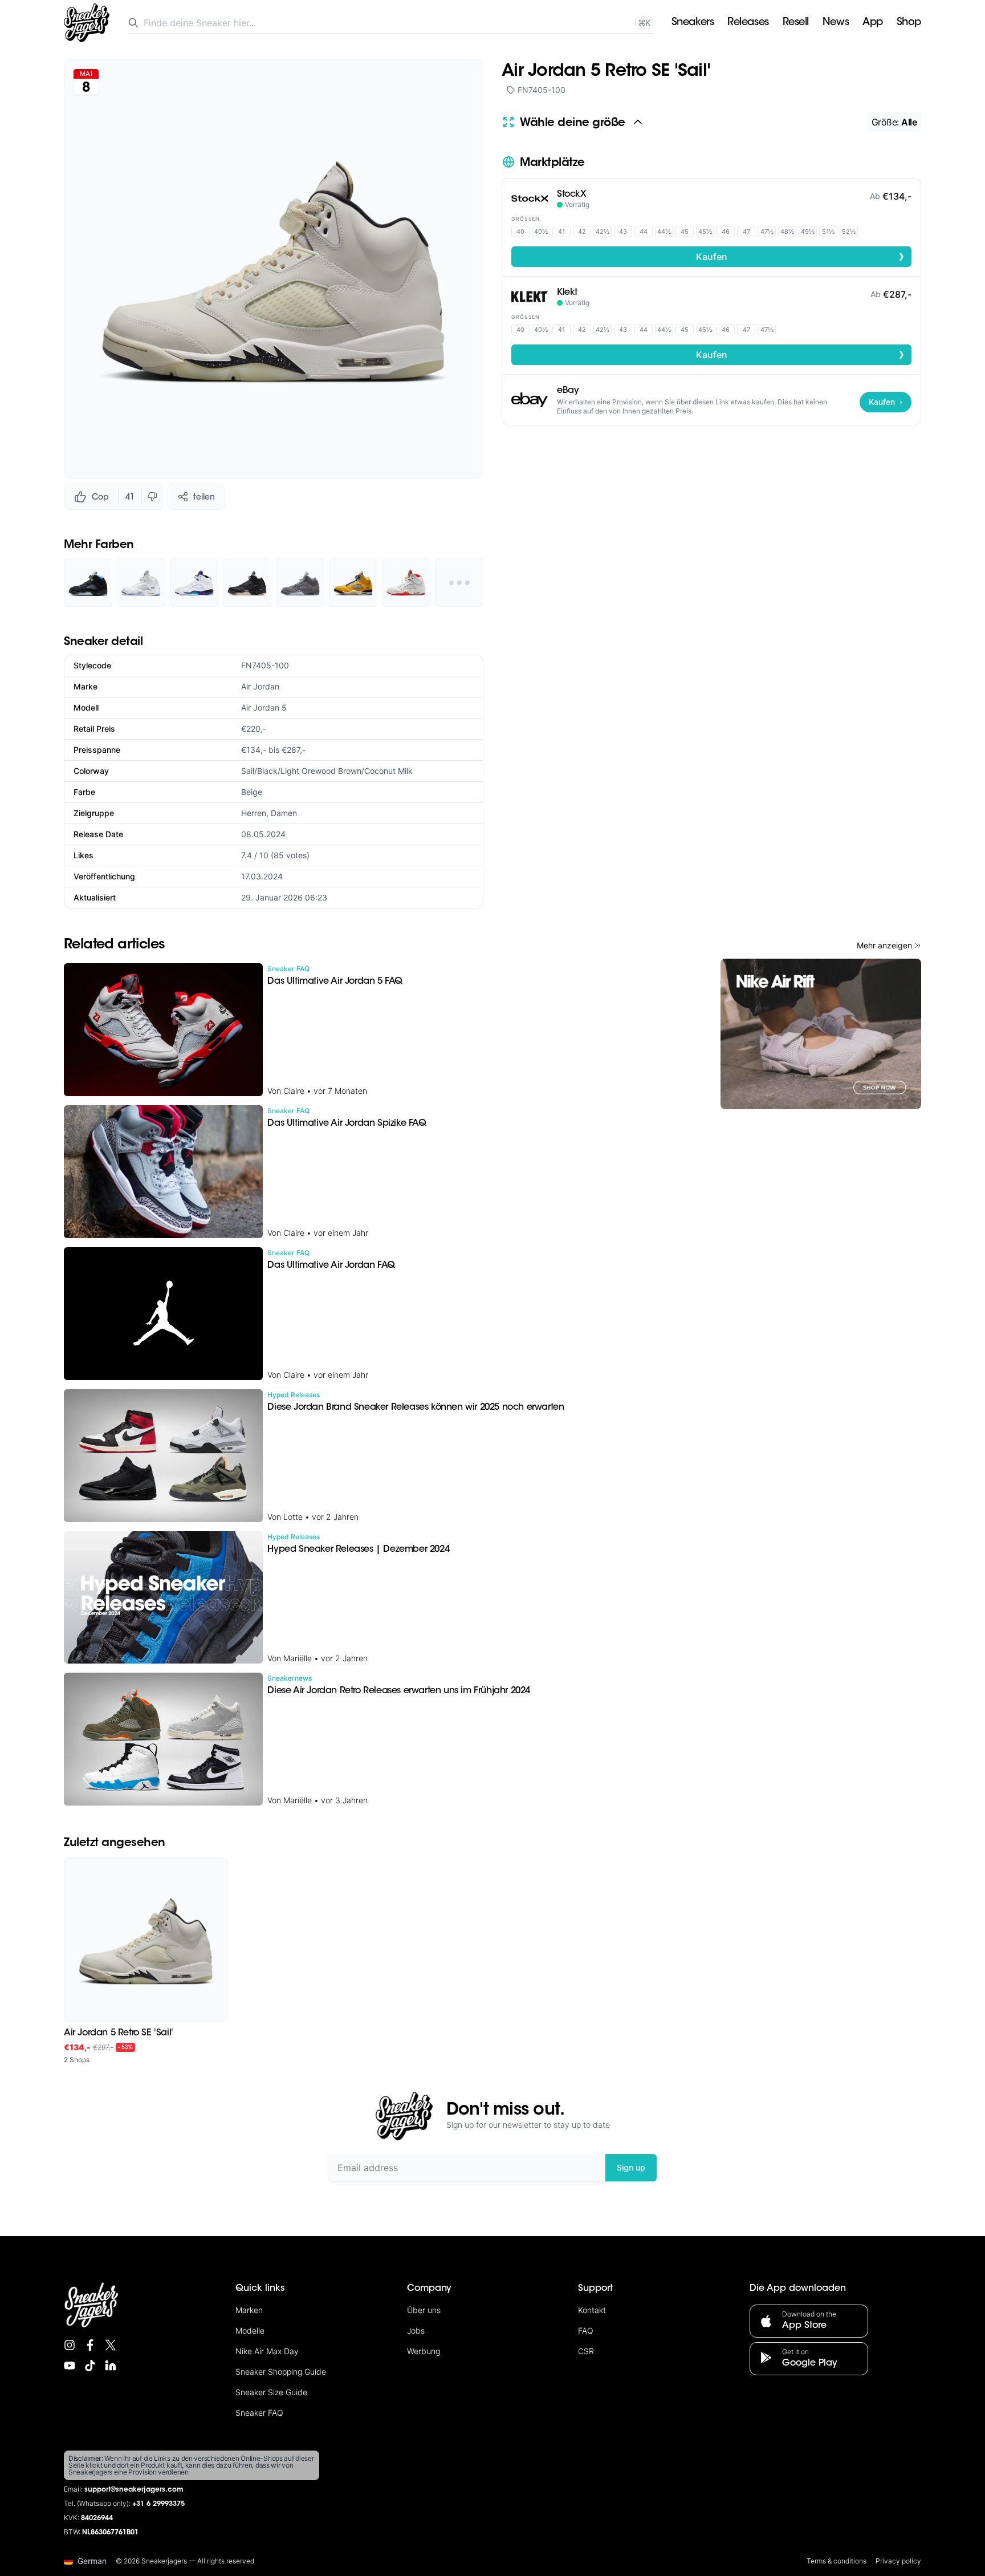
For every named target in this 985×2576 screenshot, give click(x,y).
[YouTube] (70, 2366)
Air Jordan (260, 686)
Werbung (424, 2351)
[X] (111, 2345)
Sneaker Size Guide (271, 2392)
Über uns (424, 2310)
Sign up (631, 2167)
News (836, 23)
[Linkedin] (111, 2366)
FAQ (586, 2330)
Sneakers (693, 23)
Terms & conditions (837, 2561)
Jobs (416, 2330)
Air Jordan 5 (264, 707)
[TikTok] (90, 2366)
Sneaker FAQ (259, 2413)
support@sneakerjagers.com (134, 2490)
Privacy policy (898, 2561)
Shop (909, 23)
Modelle (250, 2330)
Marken (249, 2310)
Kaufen (801, 256)
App (873, 23)
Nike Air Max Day (267, 2351)
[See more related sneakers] (459, 583)
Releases (748, 23)
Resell (796, 23)
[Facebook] (90, 2345)
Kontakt (592, 2310)
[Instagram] (70, 2345)
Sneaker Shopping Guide (281, 2372)
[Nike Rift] (821, 1034)
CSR (586, 2351)
